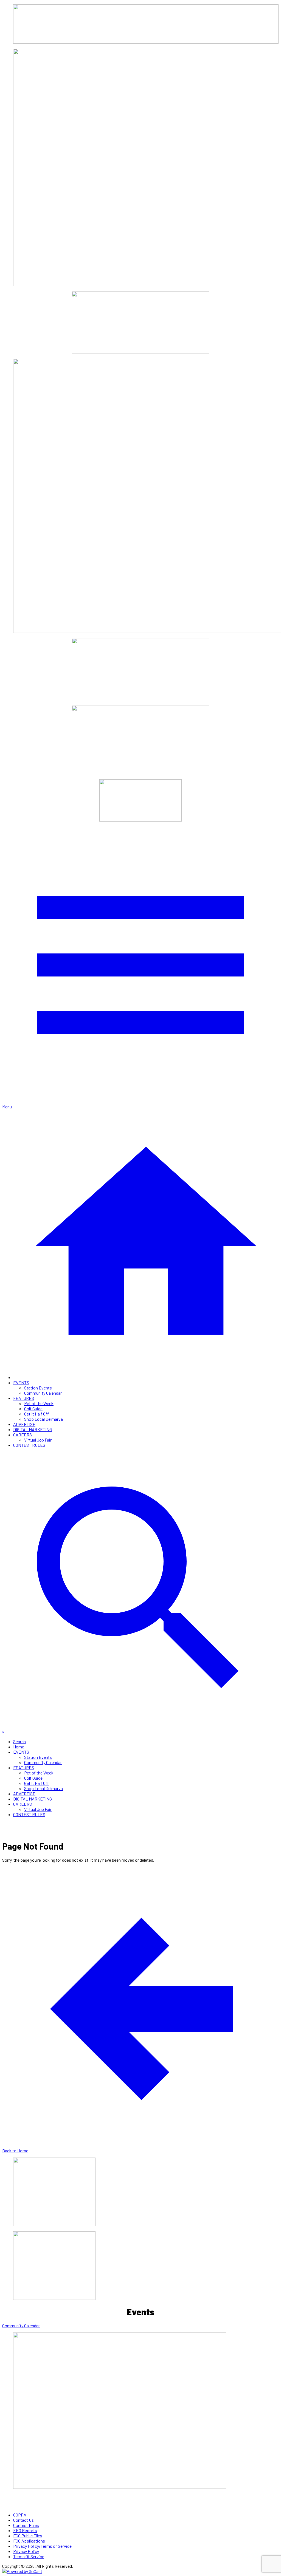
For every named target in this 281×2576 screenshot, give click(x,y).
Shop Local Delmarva (43, 1419)
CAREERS (23, 1435)
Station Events (38, 1388)
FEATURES (24, 1398)
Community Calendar (43, 1393)
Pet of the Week (39, 1403)
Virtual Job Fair (38, 1440)
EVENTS (21, 1382)
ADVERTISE (24, 1424)
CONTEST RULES (29, 1445)
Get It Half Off (36, 1414)
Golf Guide (33, 1409)
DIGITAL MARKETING (33, 1429)
